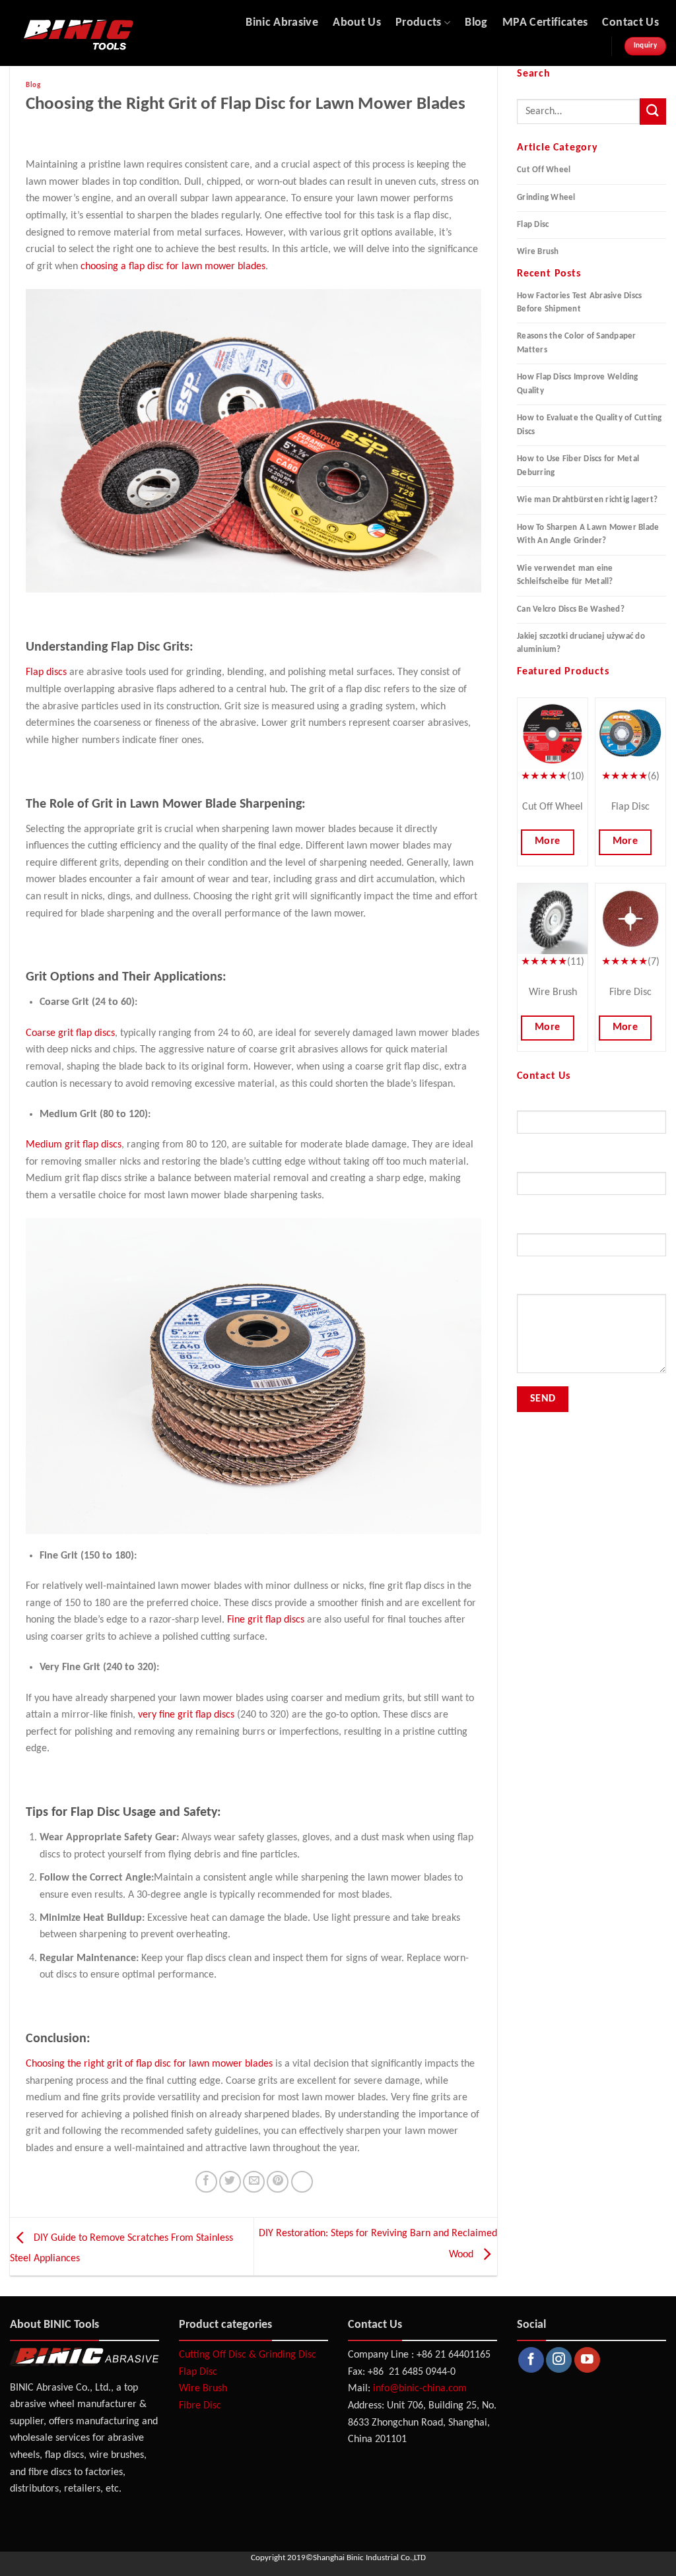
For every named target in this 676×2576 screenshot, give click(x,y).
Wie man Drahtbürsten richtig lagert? (587, 500)
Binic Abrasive (282, 23)
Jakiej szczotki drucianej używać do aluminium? (581, 643)
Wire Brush (538, 252)
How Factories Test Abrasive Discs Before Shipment (579, 303)
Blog (476, 23)
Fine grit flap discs (266, 1620)
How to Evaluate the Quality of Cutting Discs (590, 425)
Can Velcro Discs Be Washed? (571, 609)
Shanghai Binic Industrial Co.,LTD (369, 2558)
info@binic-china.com (420, 2389)
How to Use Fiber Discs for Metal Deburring (578, 466)
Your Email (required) (558, 1164)
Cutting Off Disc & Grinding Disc (248, 2355)
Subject (532, 1226)
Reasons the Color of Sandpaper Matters (577, 343)
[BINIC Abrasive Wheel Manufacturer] (117, 33)
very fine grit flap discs (186, 1715)
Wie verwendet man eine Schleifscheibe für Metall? (565, 575)
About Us (357, 23)
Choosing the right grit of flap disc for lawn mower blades (149, 2064)
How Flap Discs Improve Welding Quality (578, 384)
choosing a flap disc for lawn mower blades (173, 267)
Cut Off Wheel (544, 170)
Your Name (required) (558, 1103)
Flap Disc (533, 225)
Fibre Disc (200, 2406)
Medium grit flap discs (74, 1145)
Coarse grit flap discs (70, 1033)
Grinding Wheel (546, 198)
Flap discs (46, 672)
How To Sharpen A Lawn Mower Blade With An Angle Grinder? (588, 534)
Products (419, 23)
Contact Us (630, 23)
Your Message (544, 1286)
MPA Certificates (545, 23)
